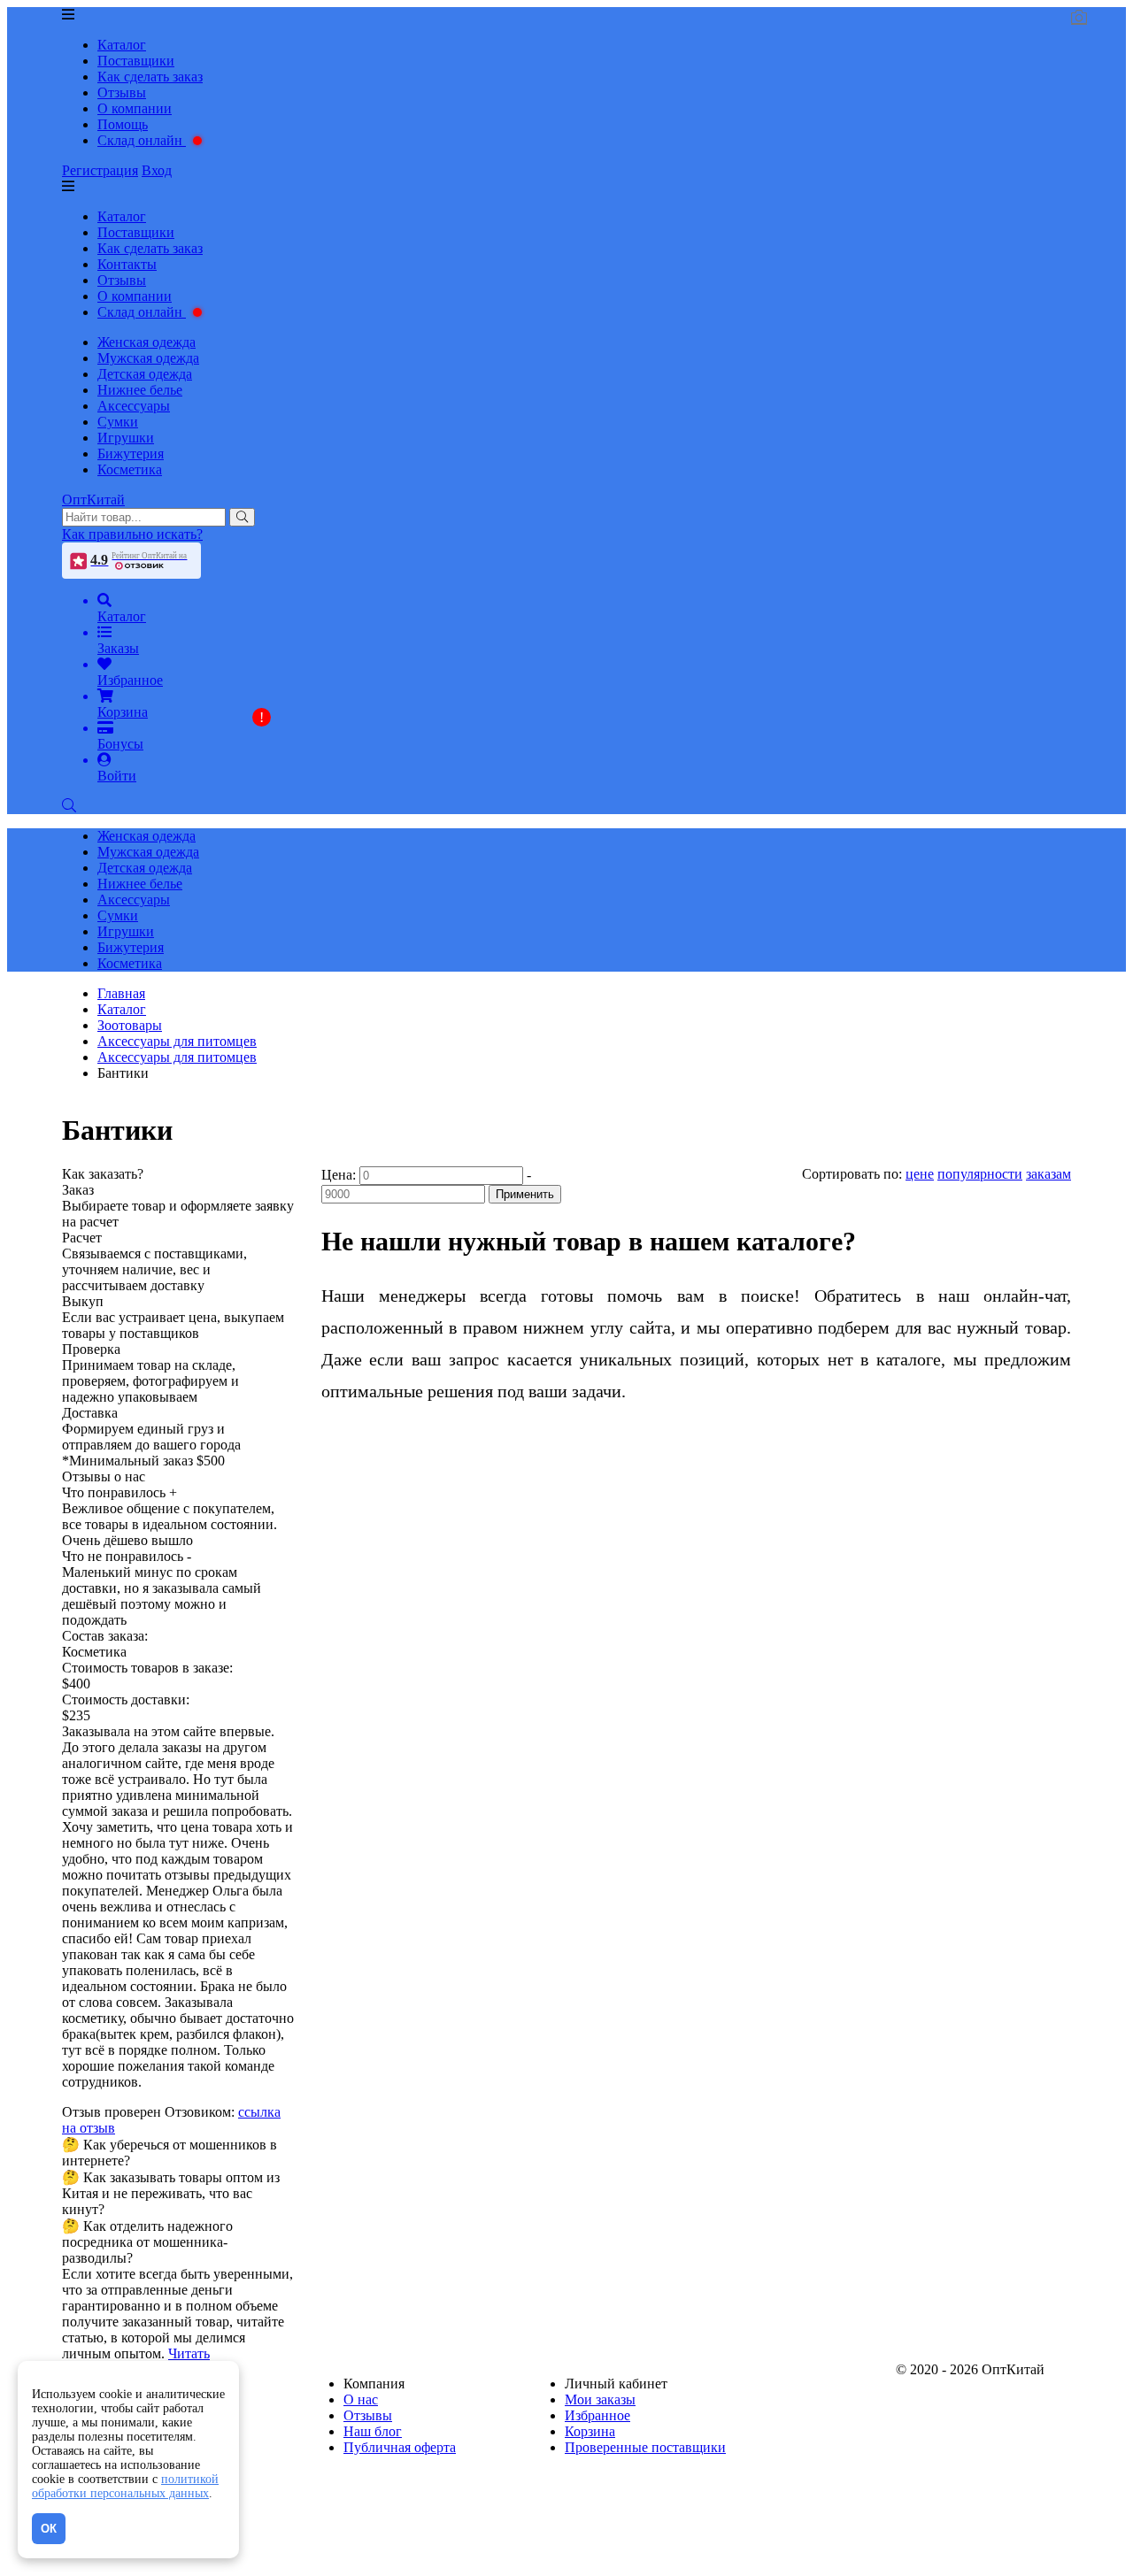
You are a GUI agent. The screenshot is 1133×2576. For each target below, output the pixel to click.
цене (920, 1174)
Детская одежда (145, 374)
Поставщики (136, 61)
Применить (525, 1194)
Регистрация (100, 170)
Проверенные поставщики (645, 2447)
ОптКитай (93, 500)
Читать (189, 2353)
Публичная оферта (400, 2447)
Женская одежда (146, 342)
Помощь (123, 124)
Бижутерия (131, 454)
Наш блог (373, 2431)
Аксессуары (134, 406)
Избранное (597, 2415)
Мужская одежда (148, 358)
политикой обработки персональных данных (125, 2486)
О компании (135, 108)
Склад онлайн (142, 140)
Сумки (118, 422)
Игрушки (126, 438)
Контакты (127, 264)
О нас (361, 2399)
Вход (157, 170)
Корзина (590, 2431)
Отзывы (122, 92)
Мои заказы (600, 2399)
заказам (1048, 1174)
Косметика (130, 469)
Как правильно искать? (132, 534)
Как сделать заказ (150, 77)
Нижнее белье (140, 390)
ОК (49, 2529)
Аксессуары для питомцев (177, 1057)
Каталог (122, 45)
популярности (980, 1174)
